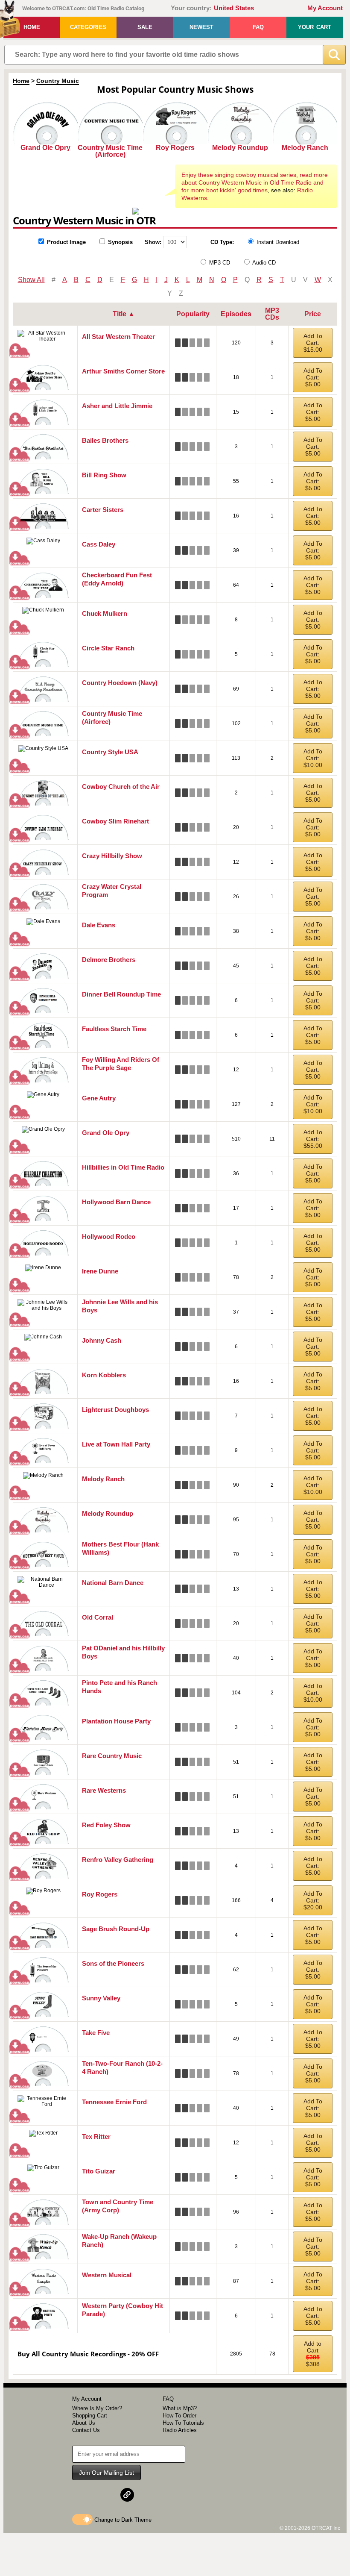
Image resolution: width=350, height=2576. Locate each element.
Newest (201, 27)
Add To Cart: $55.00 (313, 1139)
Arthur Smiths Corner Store (123, 371)
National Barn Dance (113, 1583)
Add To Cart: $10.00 (313, 758)
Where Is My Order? (97, 2408)
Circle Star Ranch (108, 648)
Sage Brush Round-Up (116, 1929)
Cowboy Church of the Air (121, 787)
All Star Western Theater (118, 337)
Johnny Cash (102, 1340)
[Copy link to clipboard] (127, 2495)
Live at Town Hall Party (116, 1444)
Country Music (58, 81)
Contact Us (86, 2430)
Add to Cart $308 (313, 2354)
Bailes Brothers (105, 440)
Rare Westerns (104, 1790)
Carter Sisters (103, 510)
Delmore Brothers (109, 960)
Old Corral (98, 1617)
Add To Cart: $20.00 (313, 1900)
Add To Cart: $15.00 (313, 343)
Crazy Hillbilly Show (112, 856)
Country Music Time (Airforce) (110, 151)
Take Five (96, 2033)
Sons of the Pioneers (113, 1963)
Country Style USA (110, 752)
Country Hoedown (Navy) (120, 683)
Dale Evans (99, 925)
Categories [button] (88, 27)
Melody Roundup (240, 148)
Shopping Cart (90, 2416)
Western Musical (107, 2275)
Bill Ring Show (104, 475)
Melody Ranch (305, 148)
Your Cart (315, 27)
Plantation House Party (116, 1721)
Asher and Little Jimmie (117, 406)
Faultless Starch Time (114, 1029)
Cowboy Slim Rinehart (115, 821)
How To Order (179, 2416)
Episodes (236, 314)
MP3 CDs (272, 314)
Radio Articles (180, 2430)
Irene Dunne (100, 1271)
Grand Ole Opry (45, 148)
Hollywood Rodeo (109, 1237)
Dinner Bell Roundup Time (121, 994)
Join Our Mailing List (106, 2473)
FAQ (258, 27)
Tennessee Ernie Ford (114, 2102)
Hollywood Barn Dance (116, 1202)
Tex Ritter (96, 2136)
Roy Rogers (175, 148)
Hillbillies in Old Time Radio (123, 1167)
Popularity (193, 314)
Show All (31, 280)
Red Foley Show (106, 1825)
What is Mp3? (180, 2408)
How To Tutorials (183, 2423)
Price (313, 314)
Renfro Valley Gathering (118, 1860)
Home (32, 27)
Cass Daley (99, 544)
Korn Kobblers (104, 1375)
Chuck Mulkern (105, 613)
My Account (325, 8)
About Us (84, 2423)
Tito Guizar (99, 2171)
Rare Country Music (112, 1756)
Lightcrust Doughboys (115, 1410)
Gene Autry (99, 1098)
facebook (86, 2495)
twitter (107, 2495)
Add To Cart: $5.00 (313, 377)
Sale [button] (145, 27)
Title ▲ (124, 314)
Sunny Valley (101, 1998)
